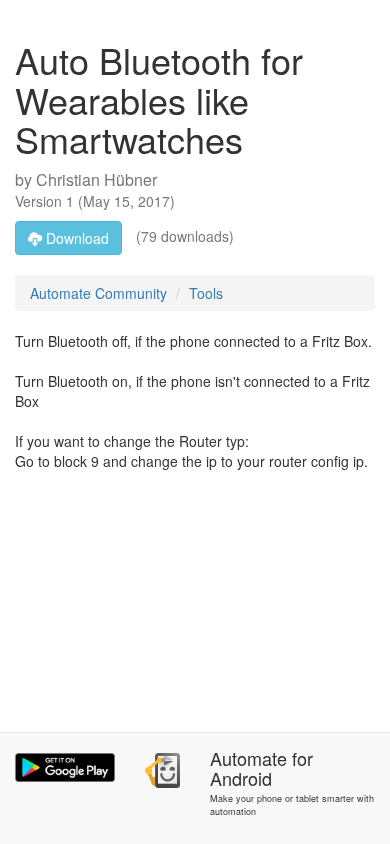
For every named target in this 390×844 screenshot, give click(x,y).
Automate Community (98, 293)
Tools (206, 293)
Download (75, 238)
